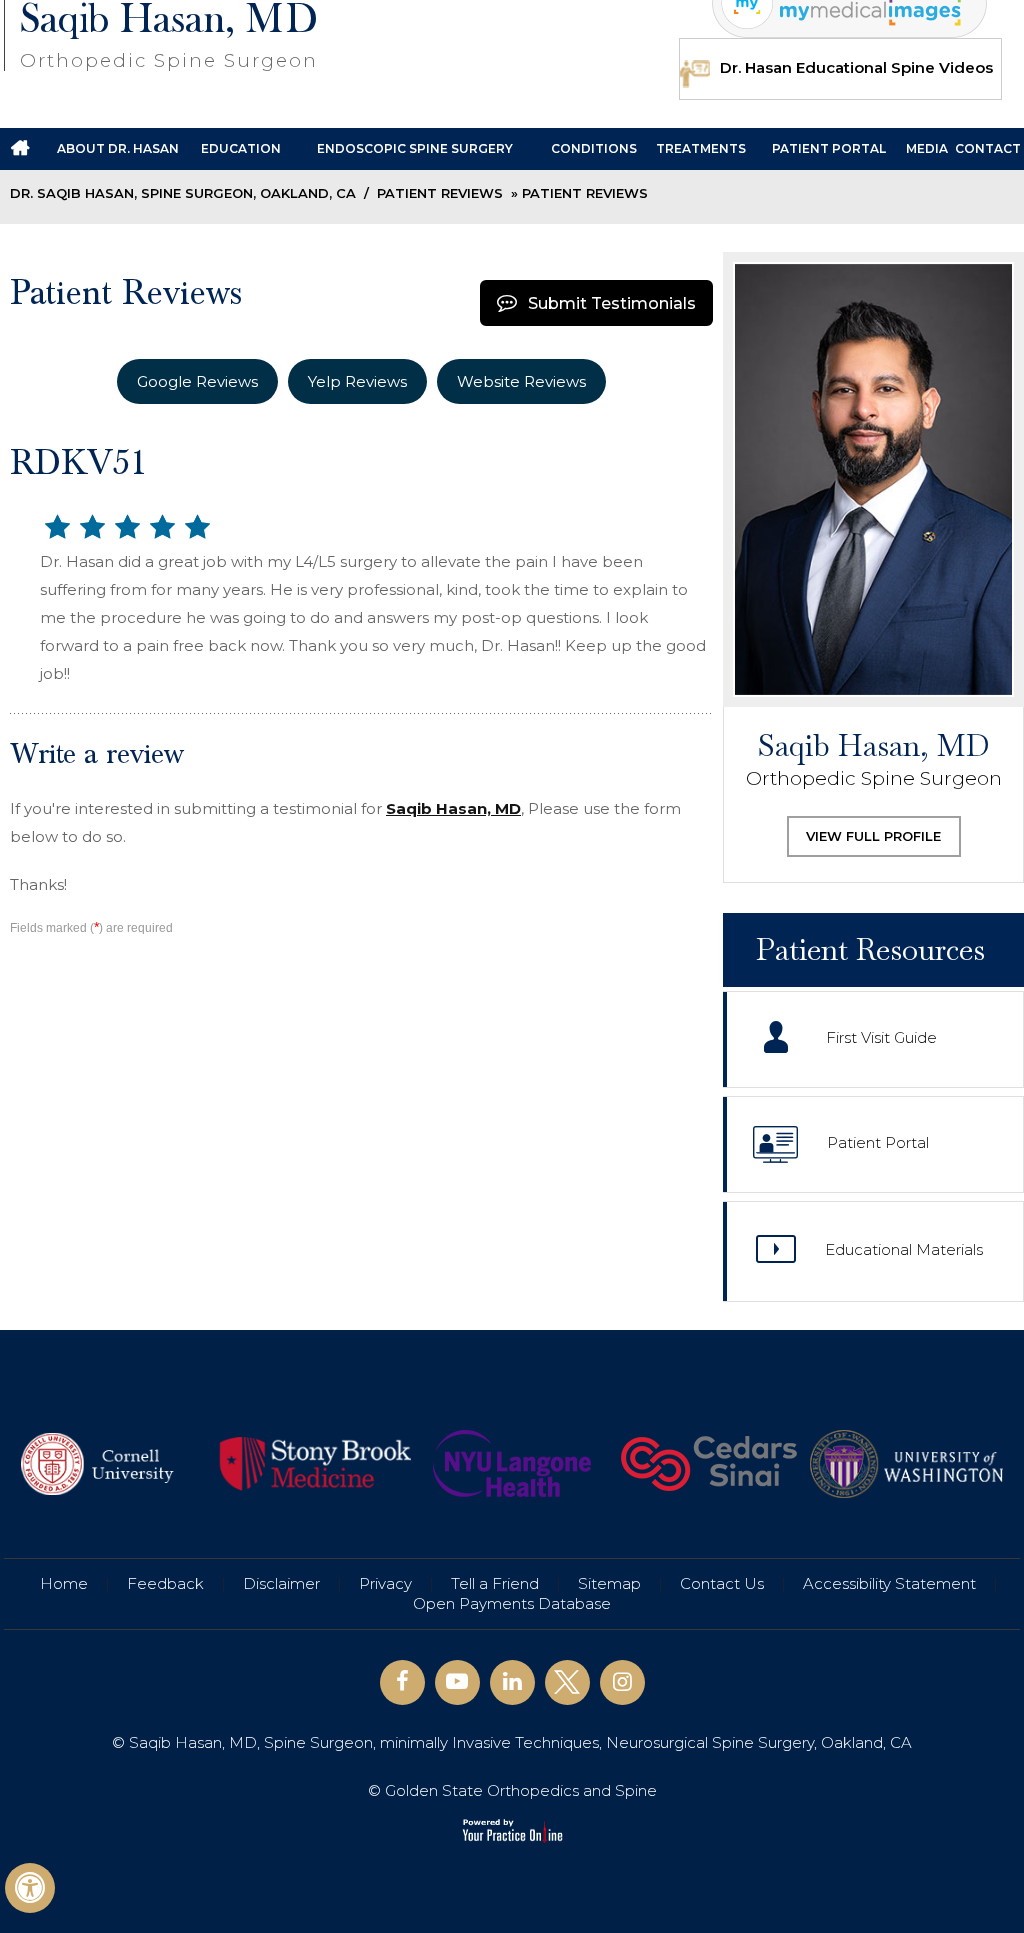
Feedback (165, 1583)
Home (64, 1583)
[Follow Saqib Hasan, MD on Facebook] (402, 1682)
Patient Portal (878, 1142)
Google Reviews (197, 381)
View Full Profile (873, 836)
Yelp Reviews (357, 381)
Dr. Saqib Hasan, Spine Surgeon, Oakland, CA (183, 193)
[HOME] (20, 149)
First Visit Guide (881, 1037)
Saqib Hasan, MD (453, 808)
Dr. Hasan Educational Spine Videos (856, 67)
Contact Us (722, 1583)
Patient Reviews (440, 193)
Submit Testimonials (612, 303)
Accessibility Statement (889, 1583)
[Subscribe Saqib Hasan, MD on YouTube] (457, 1682)
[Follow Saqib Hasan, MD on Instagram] (622, 1682)
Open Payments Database (512, 1603)
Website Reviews (521, 381)
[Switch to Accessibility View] (30, 1888)
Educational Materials (904, 1249)
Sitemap (609, 1583)
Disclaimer (281, 1583)
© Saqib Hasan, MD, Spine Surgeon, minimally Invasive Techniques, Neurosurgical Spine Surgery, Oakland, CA (512, 1742)
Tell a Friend (495, 1583)
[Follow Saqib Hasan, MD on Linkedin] (512, 1682)
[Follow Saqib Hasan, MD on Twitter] (567, 1682)
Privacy (385, 1583)
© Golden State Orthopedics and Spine (512, 1790)
